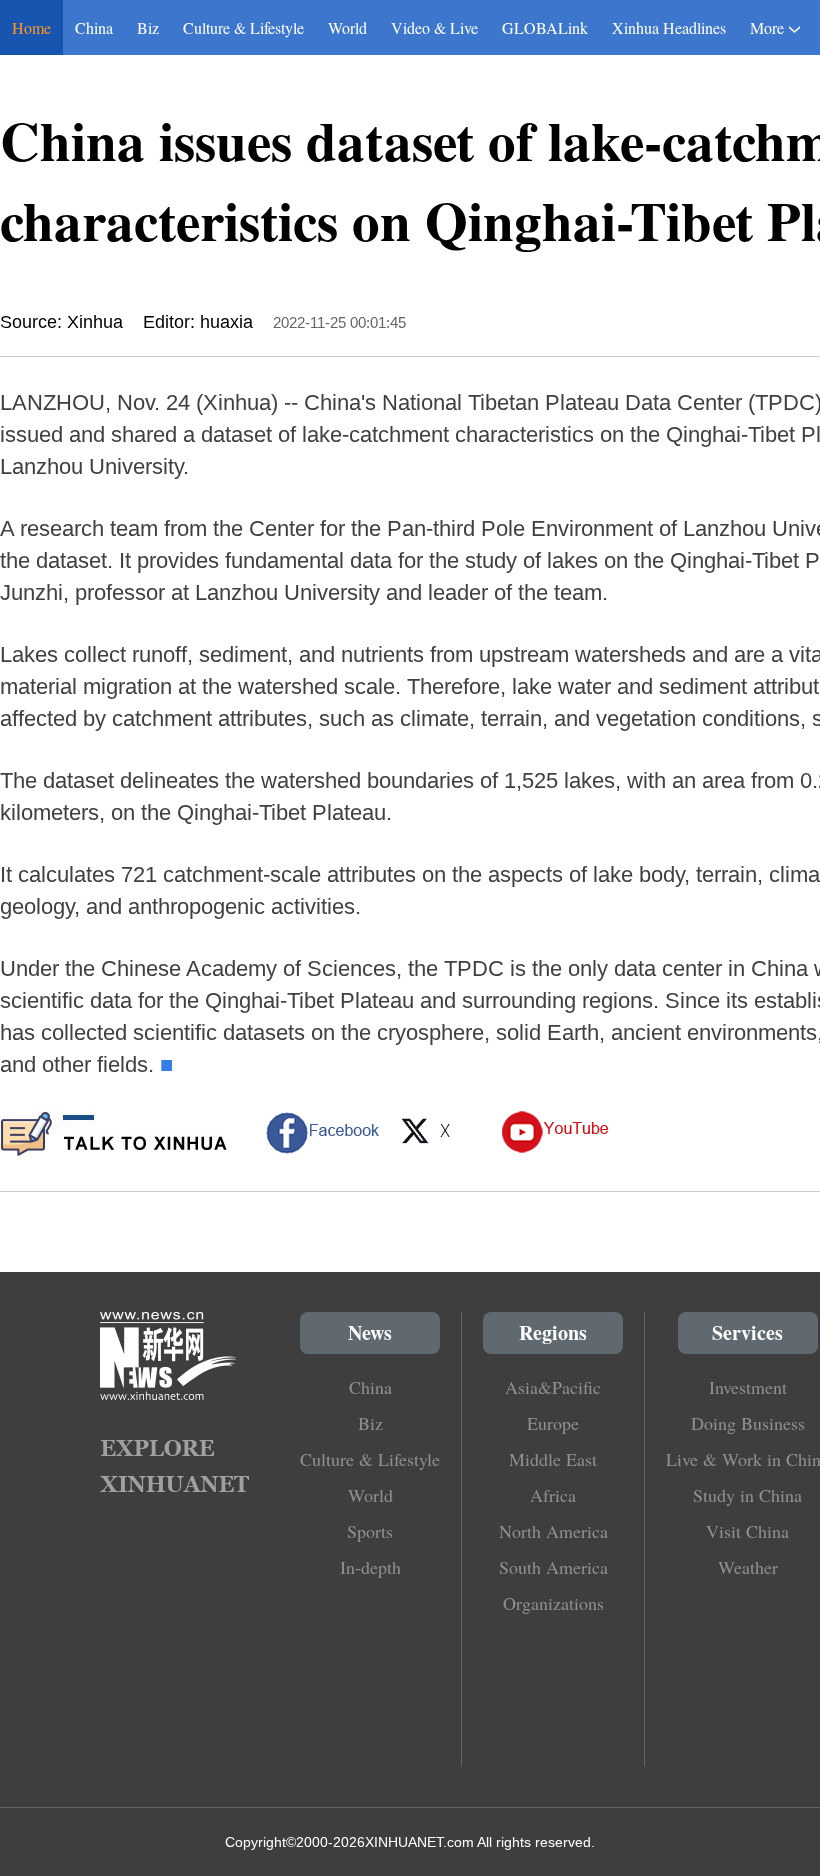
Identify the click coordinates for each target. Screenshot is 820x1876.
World (347, 27)
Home (31, 27)
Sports (370, 1531)
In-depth (370, 1567)
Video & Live (434, 27)
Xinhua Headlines (669, 27)
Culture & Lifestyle (243, 27)
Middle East (553, 1459)
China (94, 27)
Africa (553, 1495)
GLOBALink (545, 27)
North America (553, 1531)
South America (553, 1567)
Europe (553, 1423)
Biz (148, 27)
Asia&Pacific (553, 1387)
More (767, 27)
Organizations (553, 1603)
